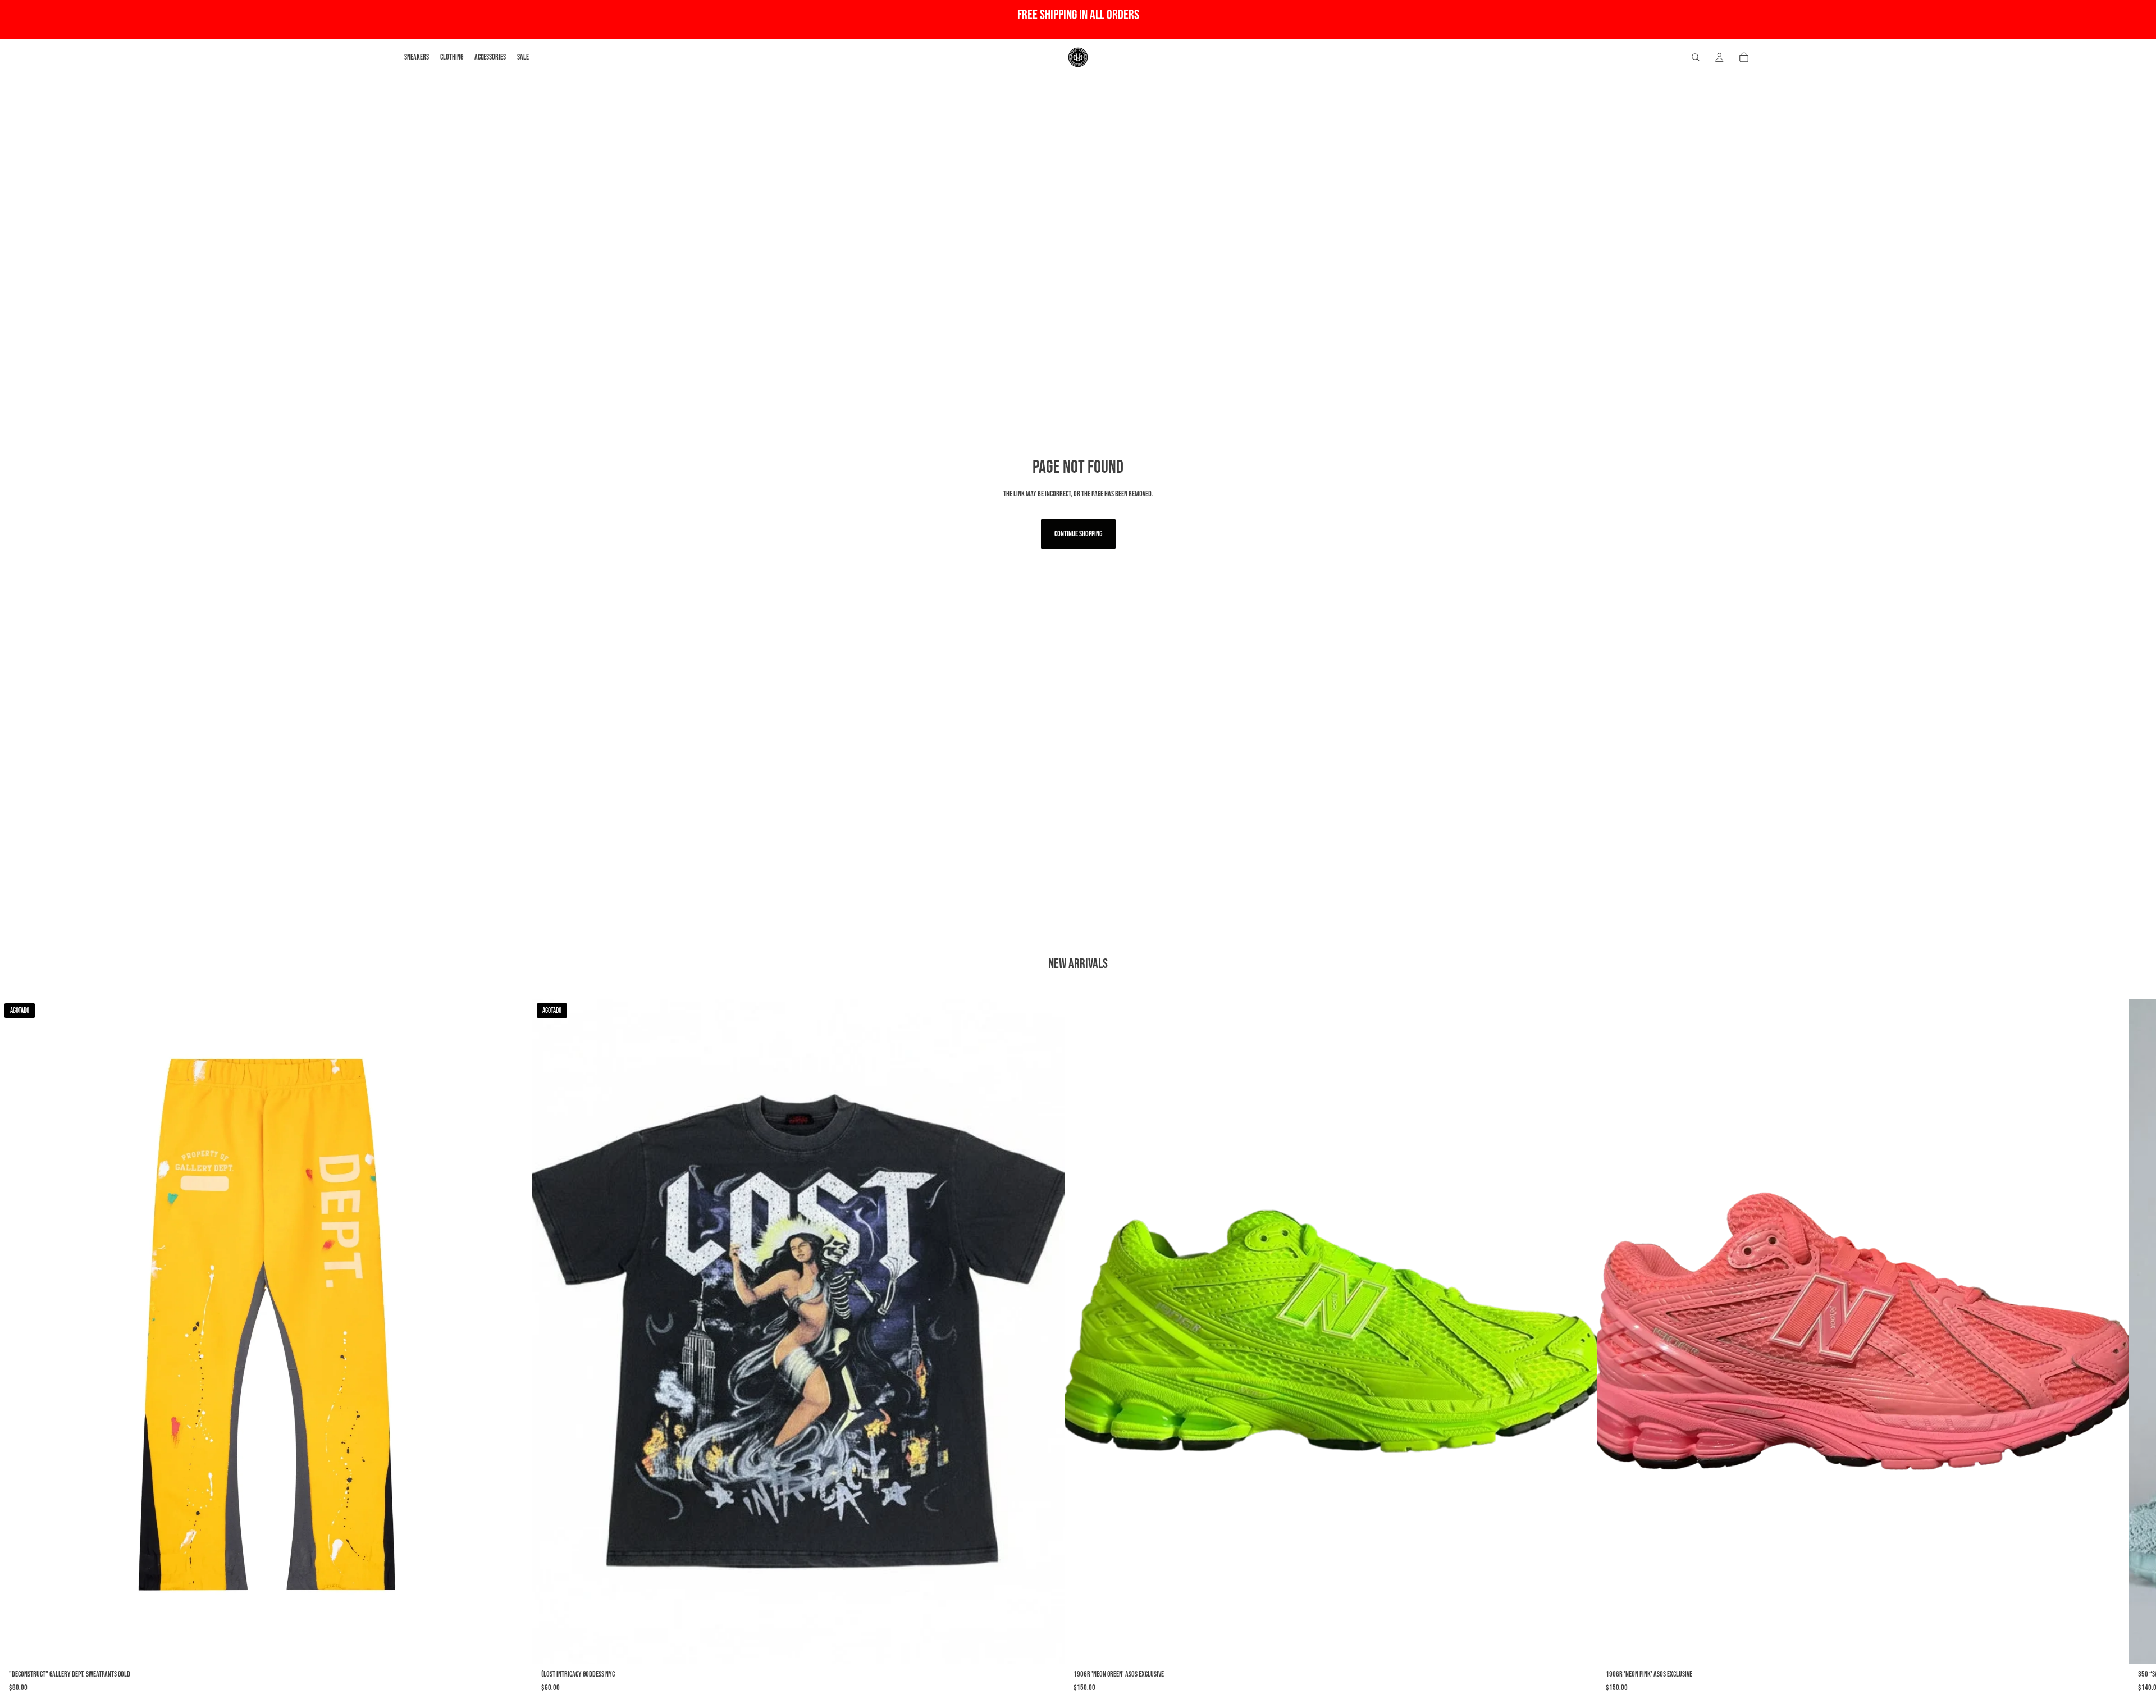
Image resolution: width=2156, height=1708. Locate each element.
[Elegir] (1579, 1647)
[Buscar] (1696, 57)
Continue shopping (1078, 534)
